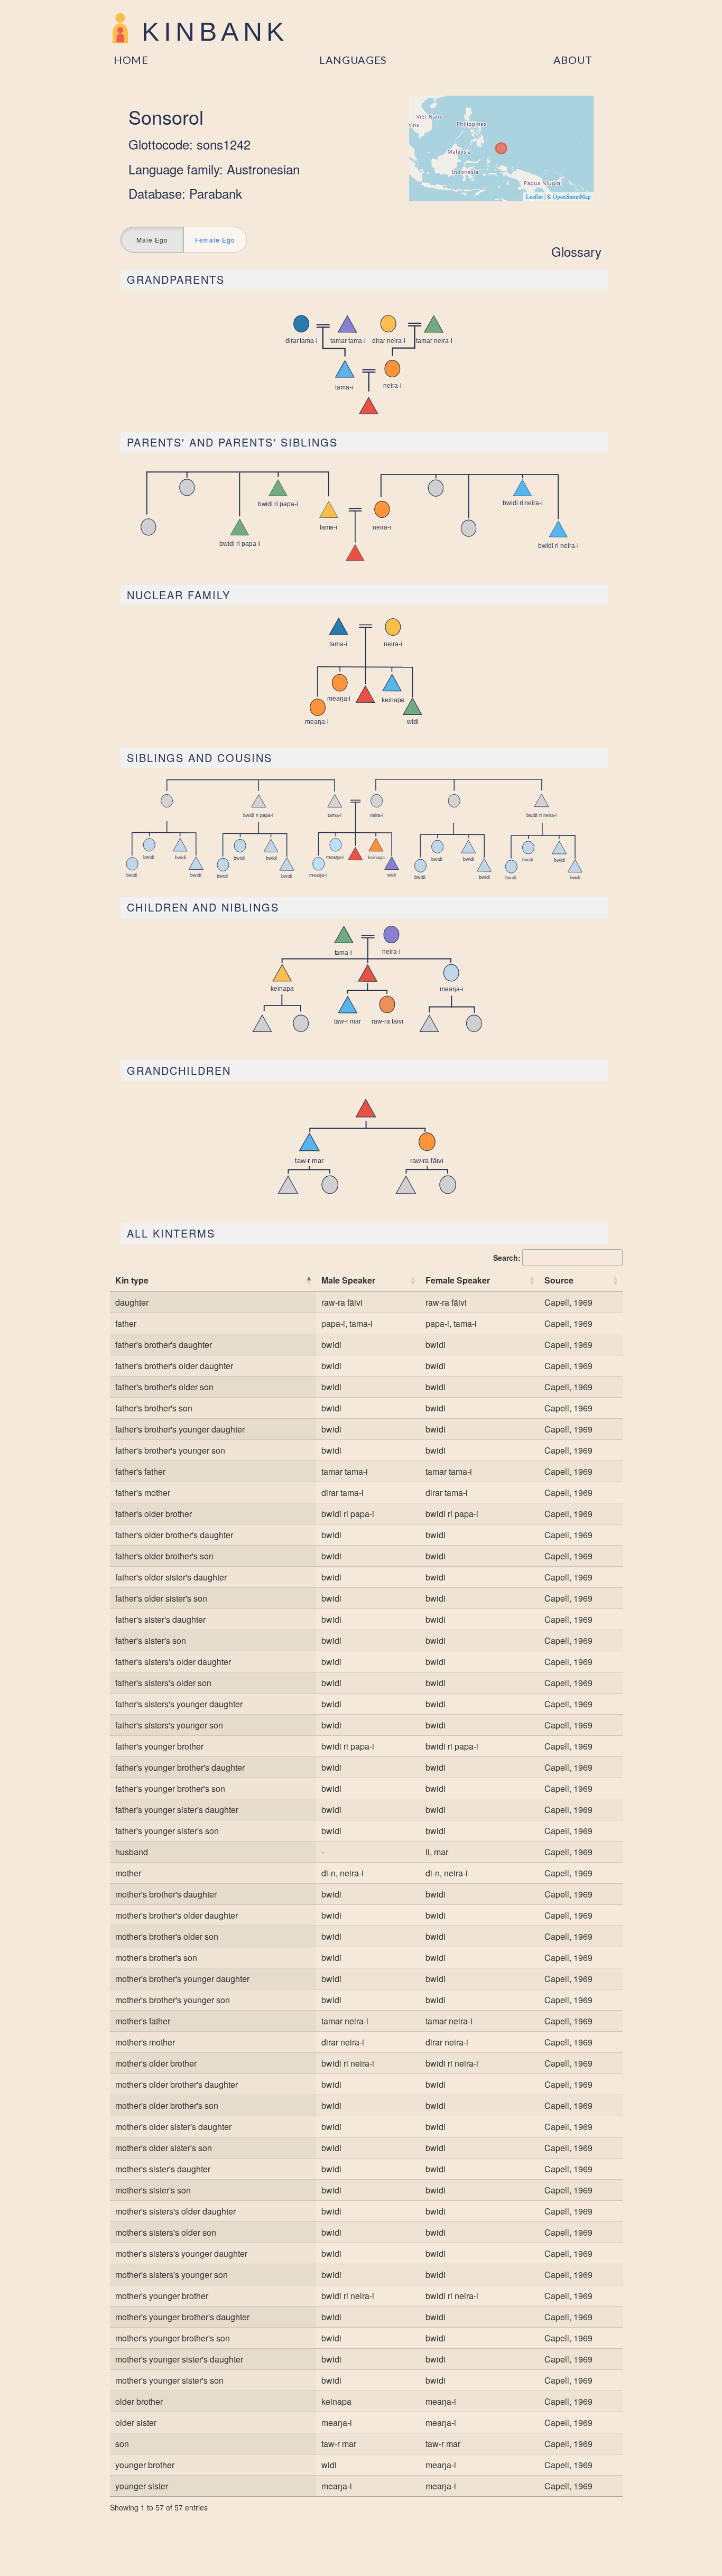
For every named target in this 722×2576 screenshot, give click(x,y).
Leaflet (534, 197)
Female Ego (215, 240)
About (573, 60)
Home (131, 60)
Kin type (132, 1280)
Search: (507, 1258)
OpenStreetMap (572, 197)
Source (559, 1280)
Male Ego (152, 240)
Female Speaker (458, 1280)
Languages (353, 60)
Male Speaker (348, 1280)
